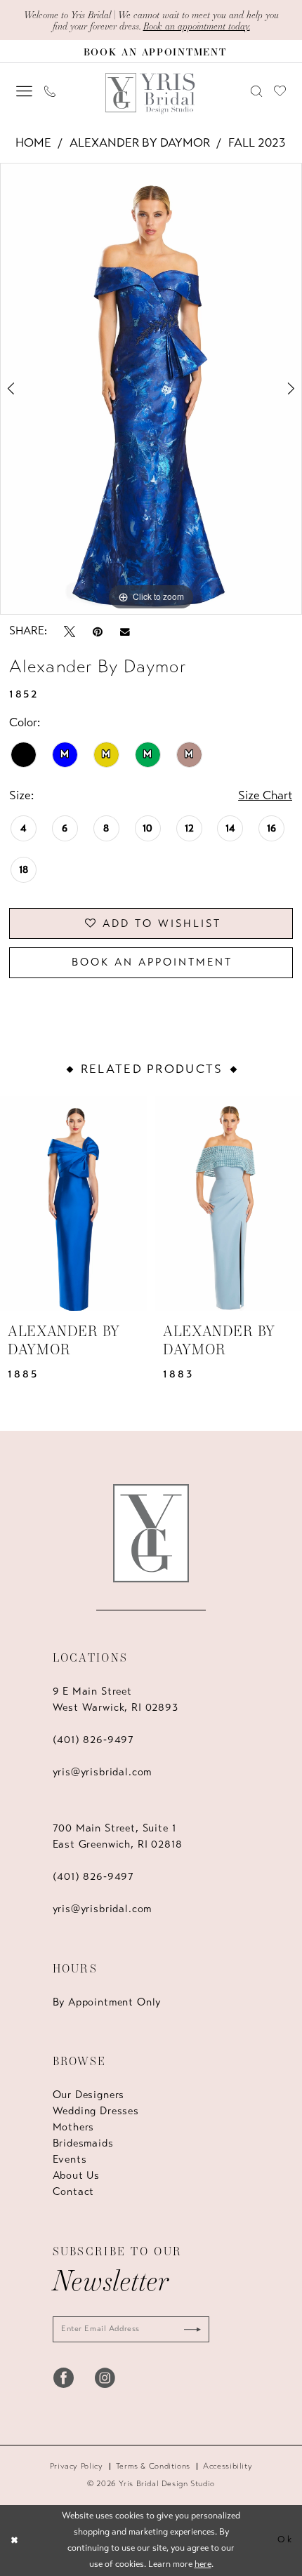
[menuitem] (24, 92)
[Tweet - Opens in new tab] (70, 631)
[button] (24, 92)
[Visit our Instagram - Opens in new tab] (105, 2378)
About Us (77, 2175)
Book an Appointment (152, 962)
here (203, 2564)
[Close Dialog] (14, 2541)
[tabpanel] (151, 389)
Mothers (74, 2127)
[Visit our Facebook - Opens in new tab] (64, 2378)
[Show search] (256, 91)
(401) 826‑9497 (94, 1740)
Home (33, 143)
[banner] (151, 94)
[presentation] (74, 1203)
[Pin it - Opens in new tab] (98, 631)
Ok (285, 2540)
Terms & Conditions (153, 2466)
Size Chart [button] (265, 795)
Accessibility (228, 2466)
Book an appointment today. (197, 26)
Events (70, 2159)
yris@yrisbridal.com (103, 1772)
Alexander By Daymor (140, 143)
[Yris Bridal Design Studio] (151, 1533)
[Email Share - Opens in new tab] (125, 631)
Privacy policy (77, 2466)
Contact (74, 2191)
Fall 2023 (257, 143)
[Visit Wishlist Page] (280, 91)
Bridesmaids (83, 2143)
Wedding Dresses (96, 2111)
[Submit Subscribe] (188, 2329)
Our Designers (89, 2095)
